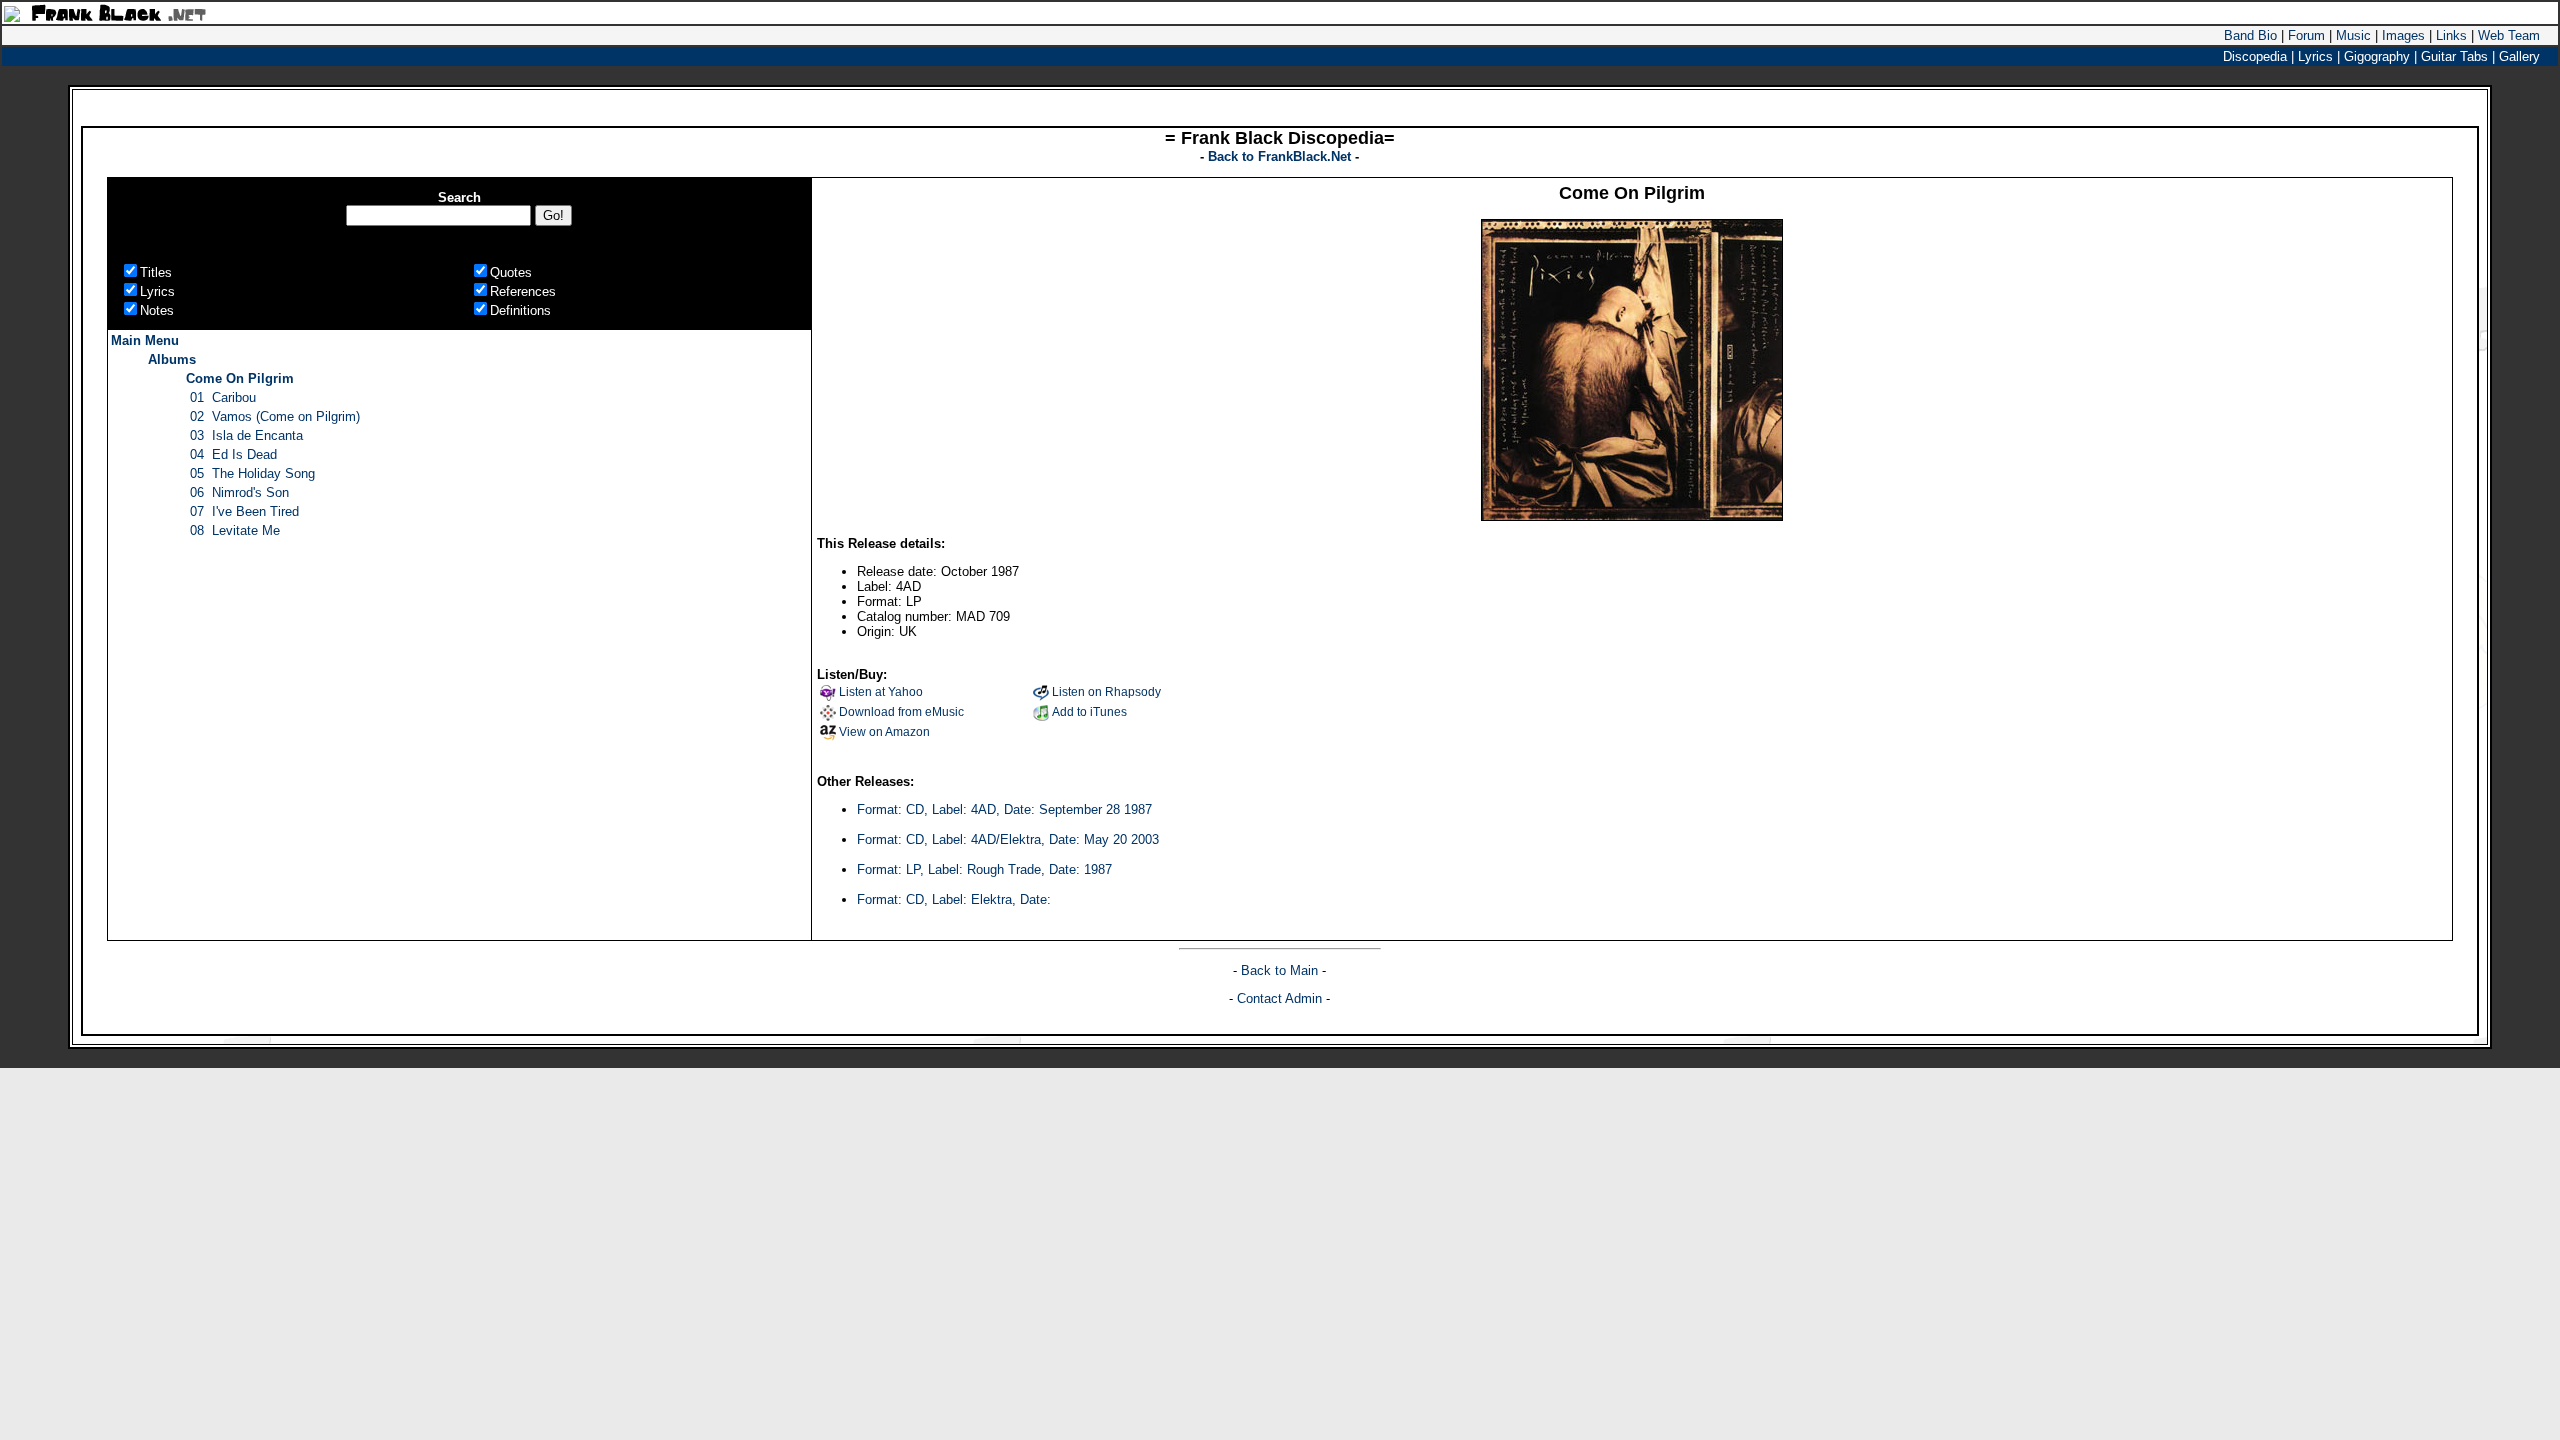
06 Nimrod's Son (239, 492)
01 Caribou (223, 397)
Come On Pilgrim (240, 378)
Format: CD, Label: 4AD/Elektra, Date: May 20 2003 (1008, 839)
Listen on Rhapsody (1106, 692)
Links (2451, 35)
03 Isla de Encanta (246, 435)
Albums (172, 359)
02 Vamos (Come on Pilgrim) (275, 416)
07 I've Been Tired (244, 511)
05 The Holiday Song (252, 473)
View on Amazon (884, 732)
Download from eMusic (901, 712)
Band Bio (2250, 35)
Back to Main (1281, 970)
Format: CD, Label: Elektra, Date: (954, 899)
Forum (2306, 35)
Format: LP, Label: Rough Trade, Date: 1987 (984, 869)
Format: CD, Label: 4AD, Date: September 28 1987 (1004, 809)
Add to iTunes (1089, 712)
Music (2353, 35)
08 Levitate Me (235, 530)
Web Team (2509, 35)
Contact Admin (1279, 998)
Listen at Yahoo (881, 692)
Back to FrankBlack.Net (1281, 156)
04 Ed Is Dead (233, 454)
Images (2403, 35)
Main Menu (145, 340)
